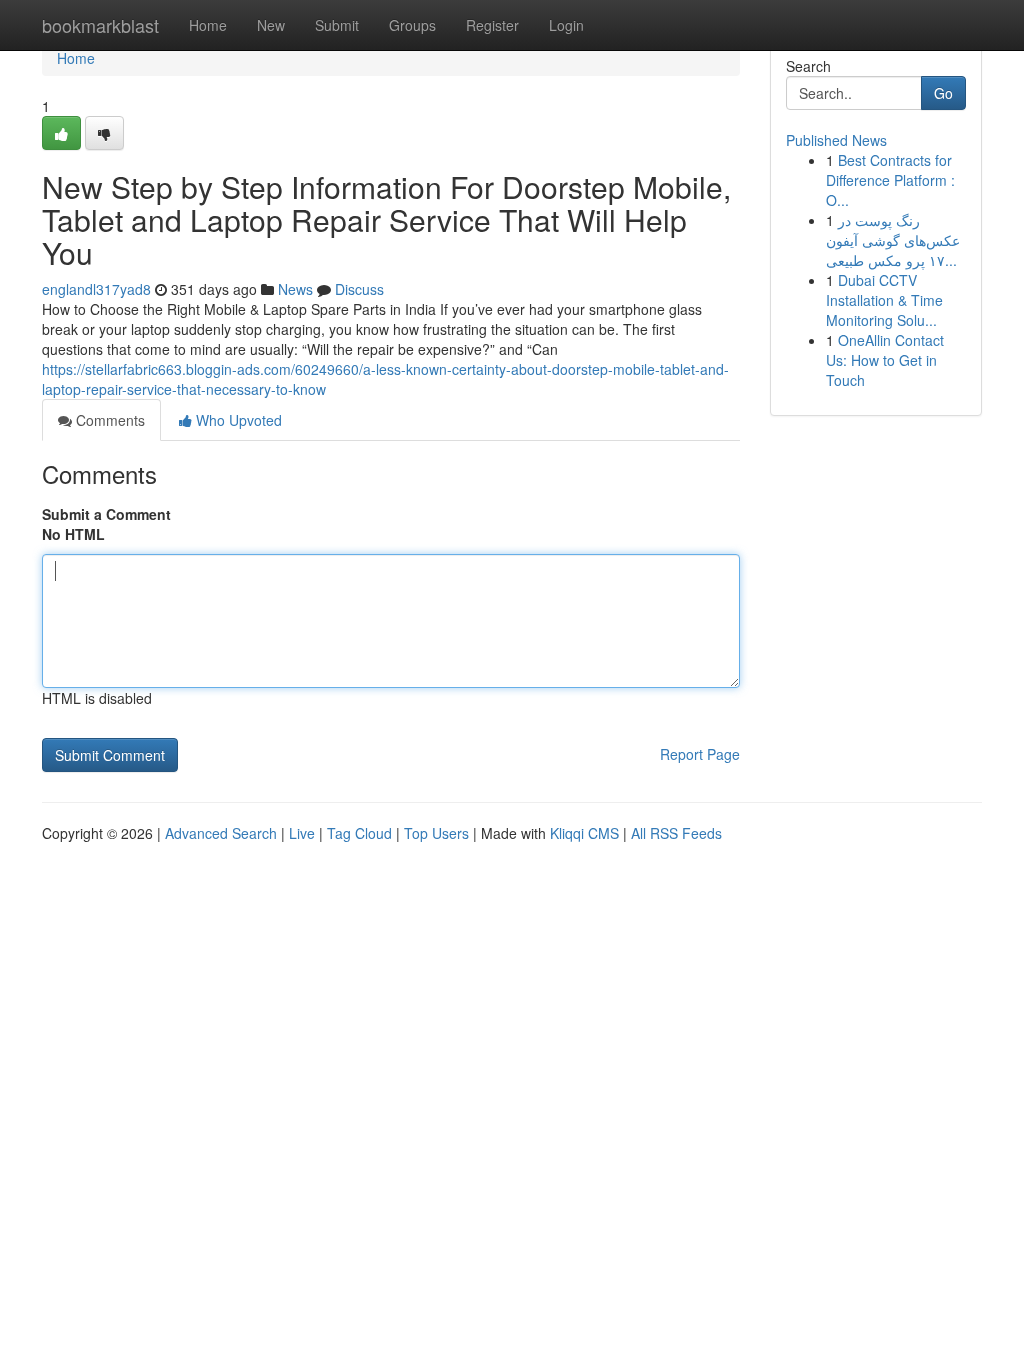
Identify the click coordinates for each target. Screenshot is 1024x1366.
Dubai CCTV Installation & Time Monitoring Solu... (884, 300)
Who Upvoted (237, 420)
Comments (108, 420)
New (271, 25)
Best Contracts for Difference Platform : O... (890, 180)
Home (208, 25)
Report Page (700, 754)
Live (302, 833)
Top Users (436, 833)
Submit (337, 25)
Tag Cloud (359, 833)
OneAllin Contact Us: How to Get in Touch (885, 360)
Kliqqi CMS (584, 833)
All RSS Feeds (676, 833)
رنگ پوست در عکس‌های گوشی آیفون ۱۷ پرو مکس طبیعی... (893, 240)
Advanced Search (221, 833)
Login (566, 25)
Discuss (359, 289)
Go (943, 93)
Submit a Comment (106, 514)
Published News (836, 140)
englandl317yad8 (96, 289)
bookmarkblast (100, 25)
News (295, 289)
